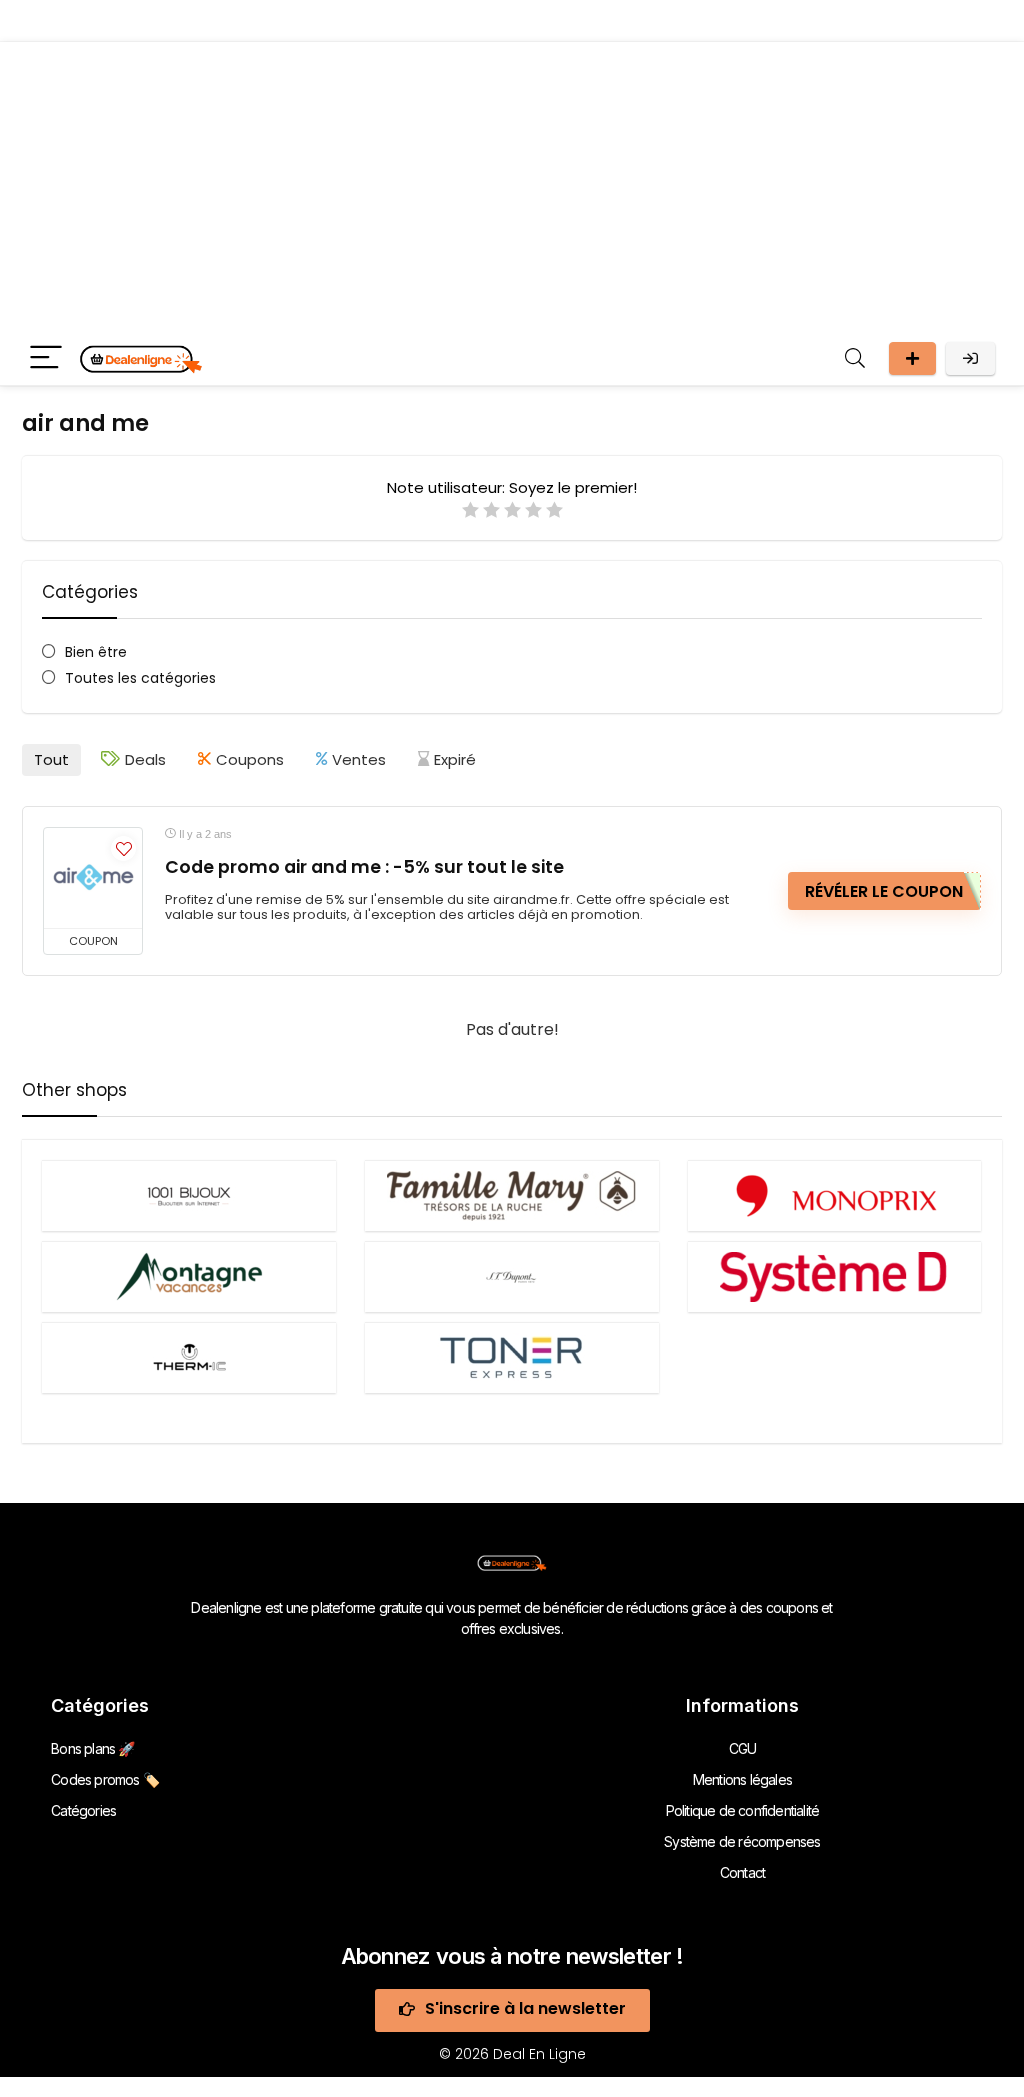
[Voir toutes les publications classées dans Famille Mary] (512, 1195)
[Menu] (46, 358)
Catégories (83, 1810)
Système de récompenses (742, 1841)
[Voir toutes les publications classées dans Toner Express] (512, 1357)
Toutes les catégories (140, 678)
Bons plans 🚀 (92, 1748)
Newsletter (912, 358)
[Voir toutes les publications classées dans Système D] (835, 1276)
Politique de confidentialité (743, 1810)
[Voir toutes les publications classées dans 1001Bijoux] (189, 1195)
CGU (743, 1748)
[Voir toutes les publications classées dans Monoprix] (835, 1195)
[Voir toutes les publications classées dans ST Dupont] (512, 1276)
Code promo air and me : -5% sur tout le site (364, 867)
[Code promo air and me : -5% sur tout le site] (93, 878)
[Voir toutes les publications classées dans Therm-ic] (189, 1357)
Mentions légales (742, 1779)
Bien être (96, 652)
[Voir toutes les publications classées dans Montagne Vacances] (189, 1276)
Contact (742, 1872)
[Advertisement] (512, 182)
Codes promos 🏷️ (105, 1779)
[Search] (855, 358)
